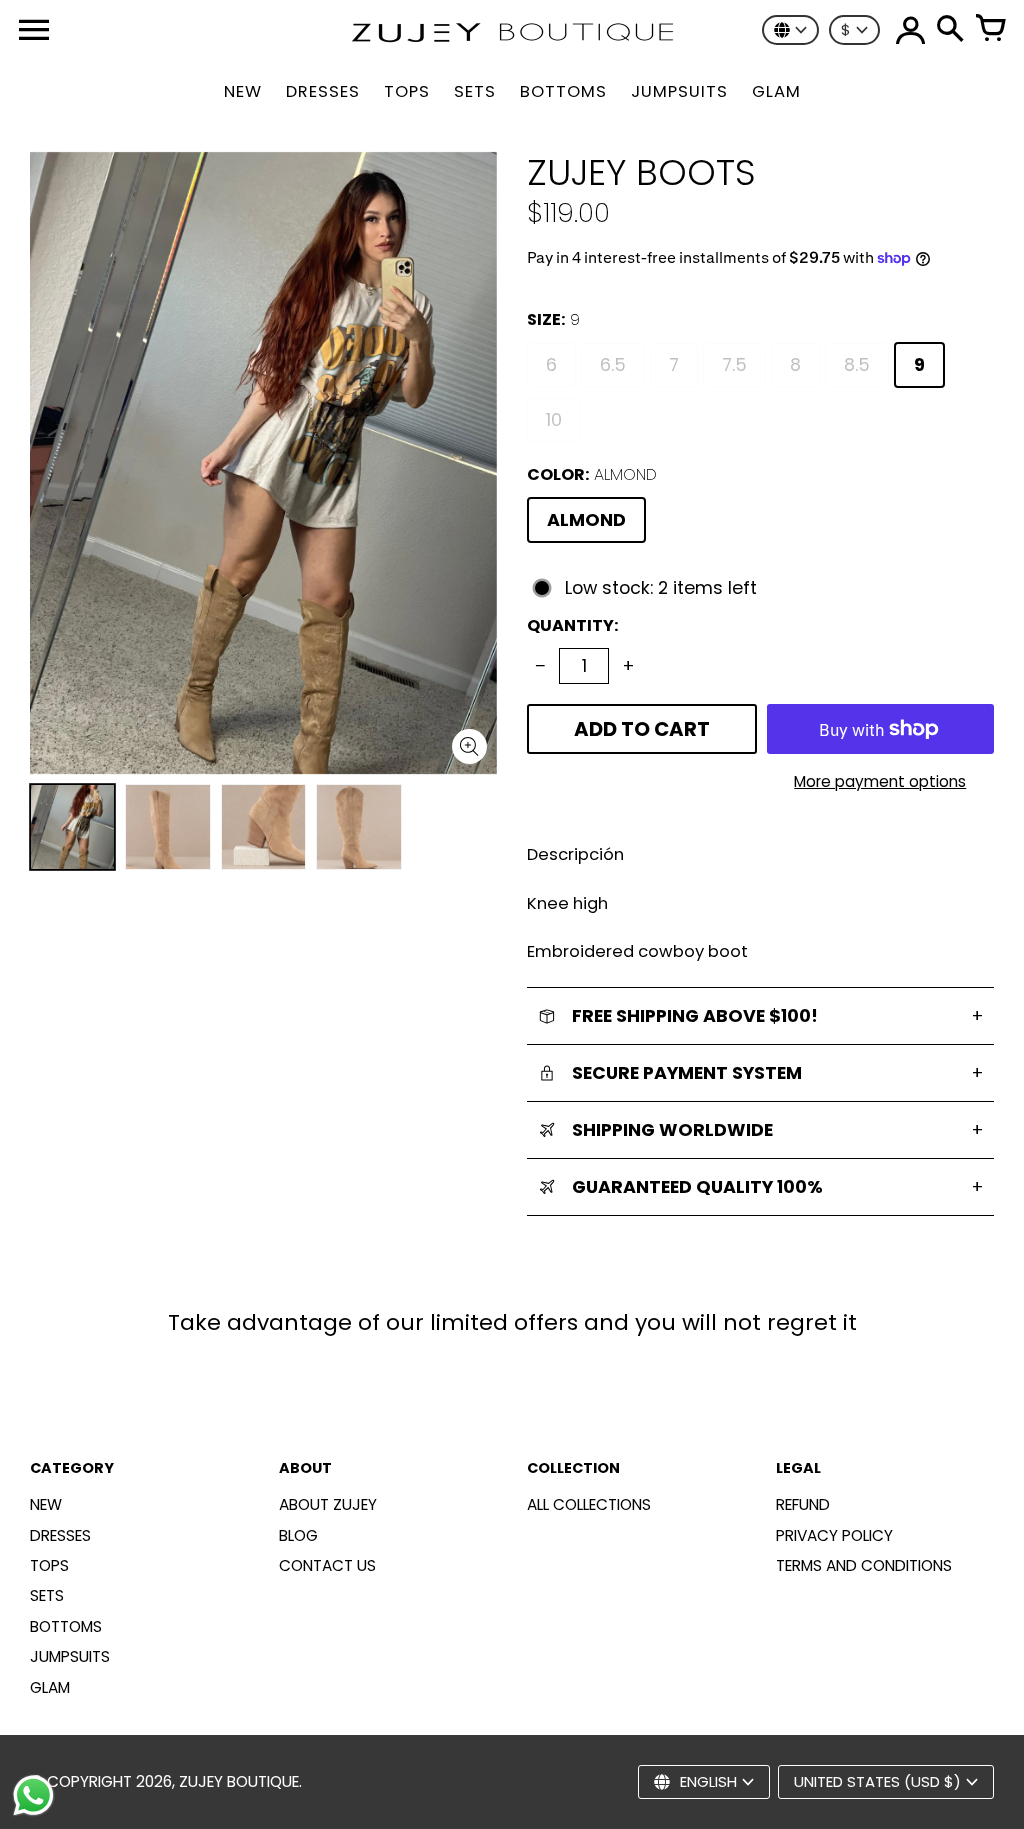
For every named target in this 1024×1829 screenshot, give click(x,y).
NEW (46, 1504)
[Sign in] (910, 30)
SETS (47, 1595)
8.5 (857, 365)
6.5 (613, 365)
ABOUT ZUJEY (328, 1504)
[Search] (950, 30)
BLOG (298, 1535)
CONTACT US (327, 1565)
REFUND (803, 1504)
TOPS (49, 1565)
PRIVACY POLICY (834, 1535)
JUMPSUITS (70, 1656)
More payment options (880, 781)
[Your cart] (990, 30)
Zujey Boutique (239, 1781)
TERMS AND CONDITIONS (864, 1565)
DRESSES (60, 1535)
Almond (586, 520)
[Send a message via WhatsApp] (33, 1795)
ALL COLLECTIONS (589, 1504)
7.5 (734, 365)
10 (554, 420)
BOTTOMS (66, 1626)
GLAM (50, 1687)
